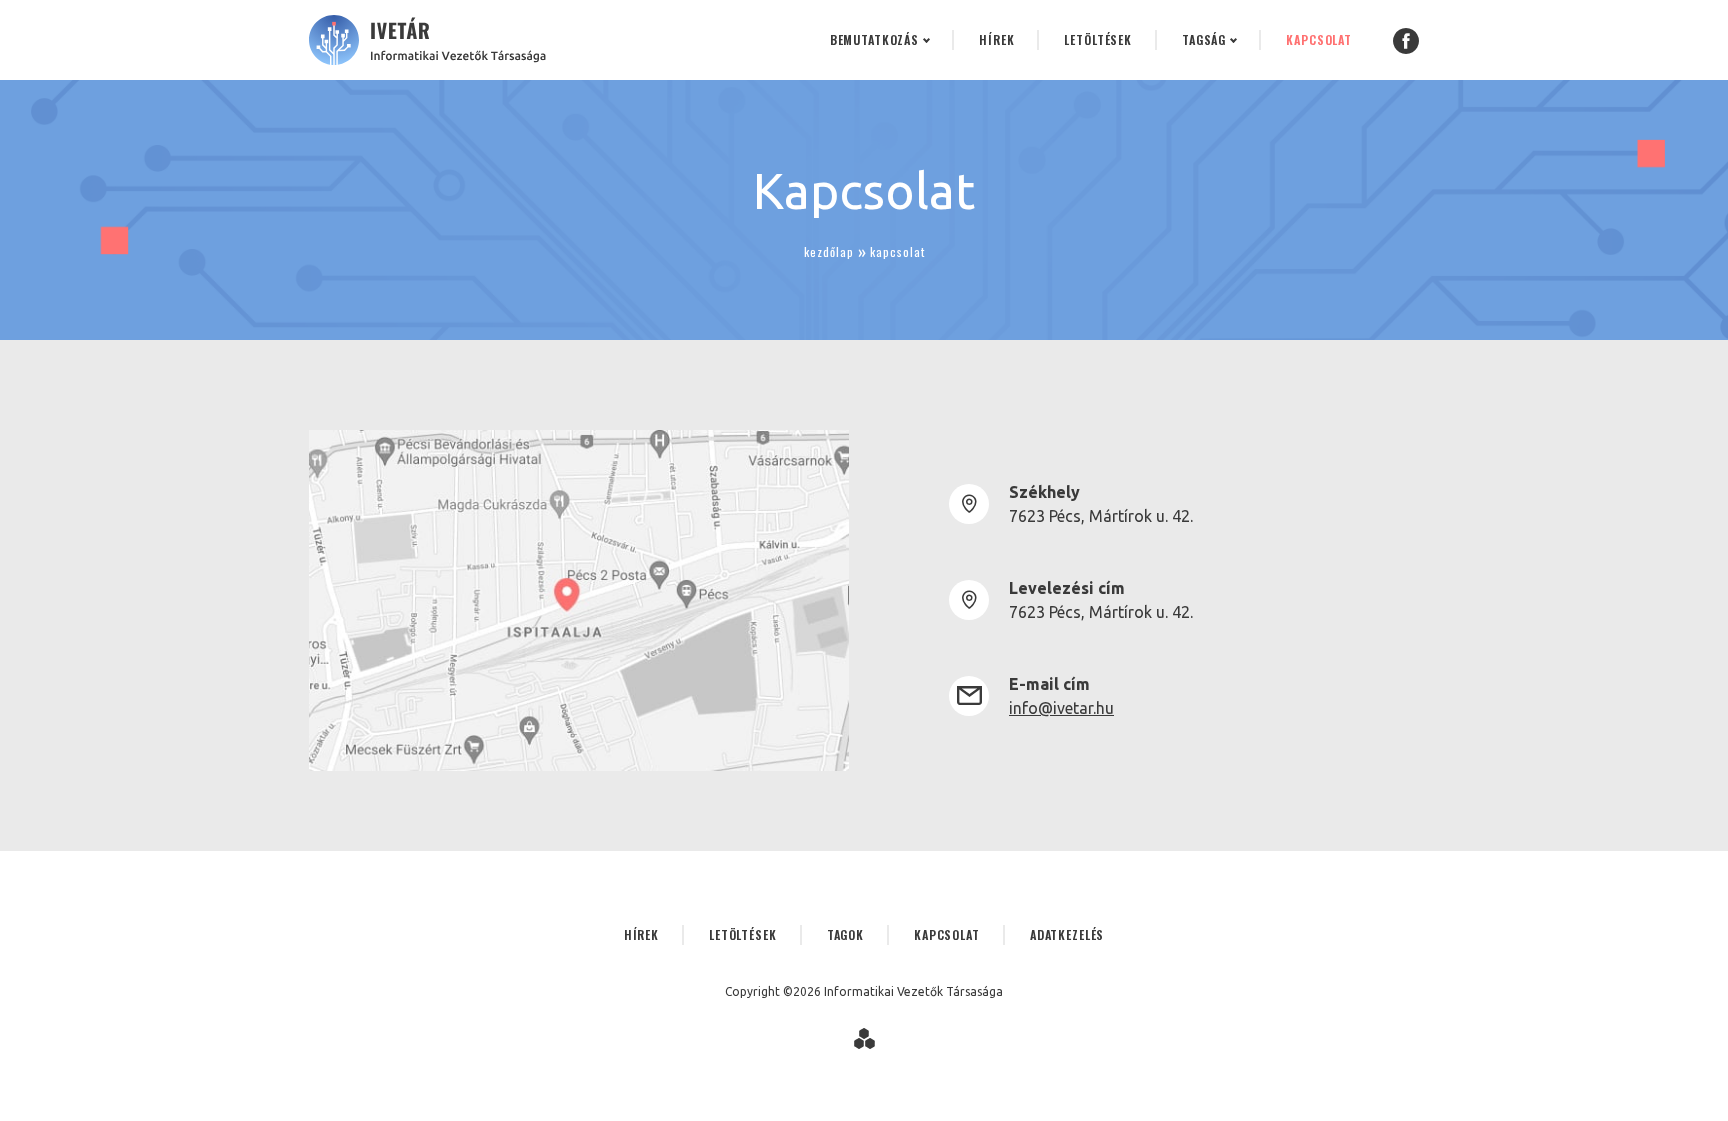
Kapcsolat (1319, 39)
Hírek (996, 39)
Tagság (1204, 39)
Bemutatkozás (874, 39)
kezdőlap (829, 251)
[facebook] (1406, 40)
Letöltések (1098, 39)
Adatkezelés (1067, 934)
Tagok (845, 934)
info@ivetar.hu (1061, 708)
